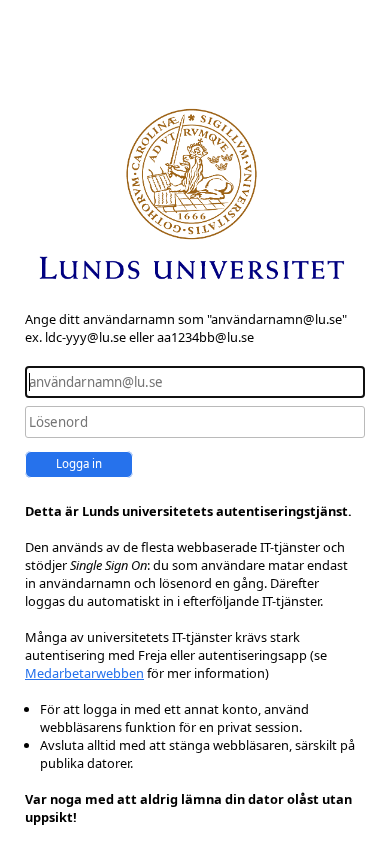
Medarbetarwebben (84, 673)
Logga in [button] (79, 463)
